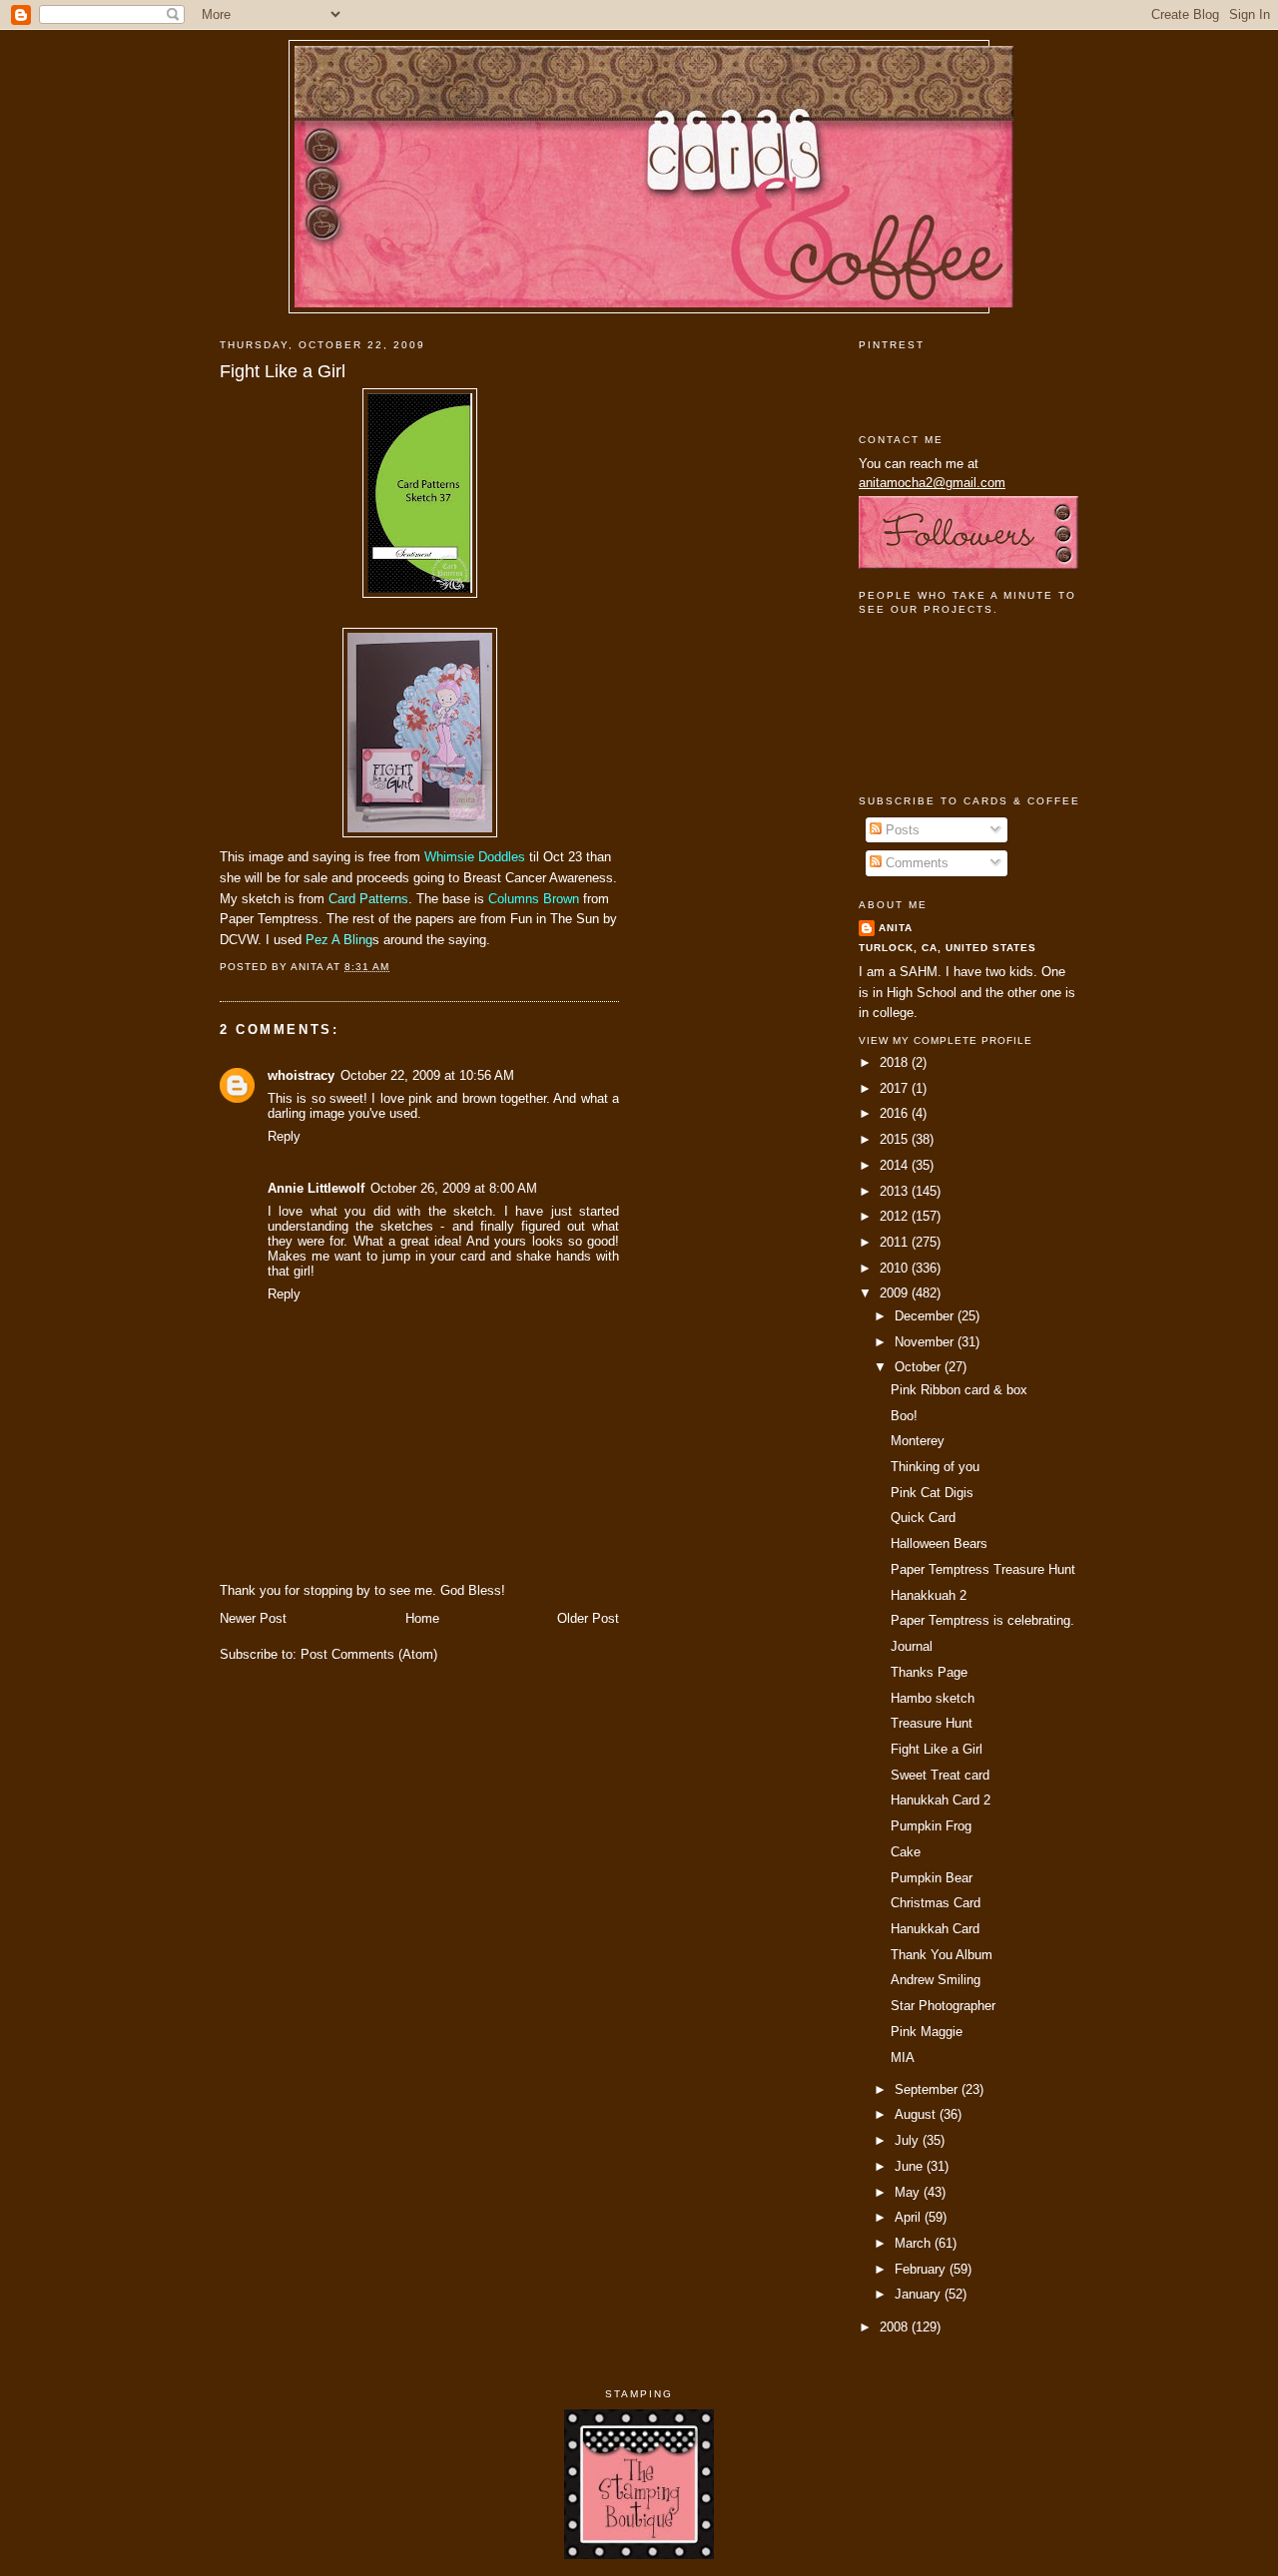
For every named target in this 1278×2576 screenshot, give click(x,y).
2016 (896, 1113)
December (926, 1316)
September (928, 2089)
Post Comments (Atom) (369, 1654)
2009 (896, 1293)
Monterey (918, 1441)
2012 (896, 1216)
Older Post (588, 1618)
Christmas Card (936, 1903)
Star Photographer (943, 2006)
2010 (896, 1268)
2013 (896, 1191)
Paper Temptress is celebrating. (982, 1620)
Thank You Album (942, 1955)
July (909, 2140)
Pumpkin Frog (931, 1826)
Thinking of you (935, 1467)
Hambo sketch (933, 1698)
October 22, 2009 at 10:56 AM (427, 1075)
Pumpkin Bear (932, 1878)
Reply (284, 1136)
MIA (903, 2058)
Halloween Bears (939, 1544)
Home (422, 1618)
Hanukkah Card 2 (941, 1800)
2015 (896, 1139)
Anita (896, 928)
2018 (896, 1062)
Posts (901, 830)
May (909, 2192)
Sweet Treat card (940, 1775)
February (922, 2269)
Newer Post (253, 1618)
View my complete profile (946, 1040)
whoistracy (301, 1075)
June (911, 2166)
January (920, 2294)
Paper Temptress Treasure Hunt (983, 1569)
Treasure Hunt (932, 1723)
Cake (906, 1852)
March (915, 2243)
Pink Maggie (927, 2032)
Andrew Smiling (936, 1980)
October (920, 1367)
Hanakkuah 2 (929, 1595)
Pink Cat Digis (932, 1493)
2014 (896, 1165)
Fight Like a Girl (283, 371)
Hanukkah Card (935, 1929)
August (917, 2114)
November (926, 1342)
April (910, 2217)
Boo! (904, 1416)
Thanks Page (929, 1672)
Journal (912, 1646)
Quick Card (923, 1518)
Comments (915, 863)
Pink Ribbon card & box (959, 1390)
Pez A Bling (339, 940)
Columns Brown (534, 899)
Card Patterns (368, 899)
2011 (896, 1242)
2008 (896, 2327)
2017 (896, 1088)
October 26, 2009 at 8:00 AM (454, 1188)
